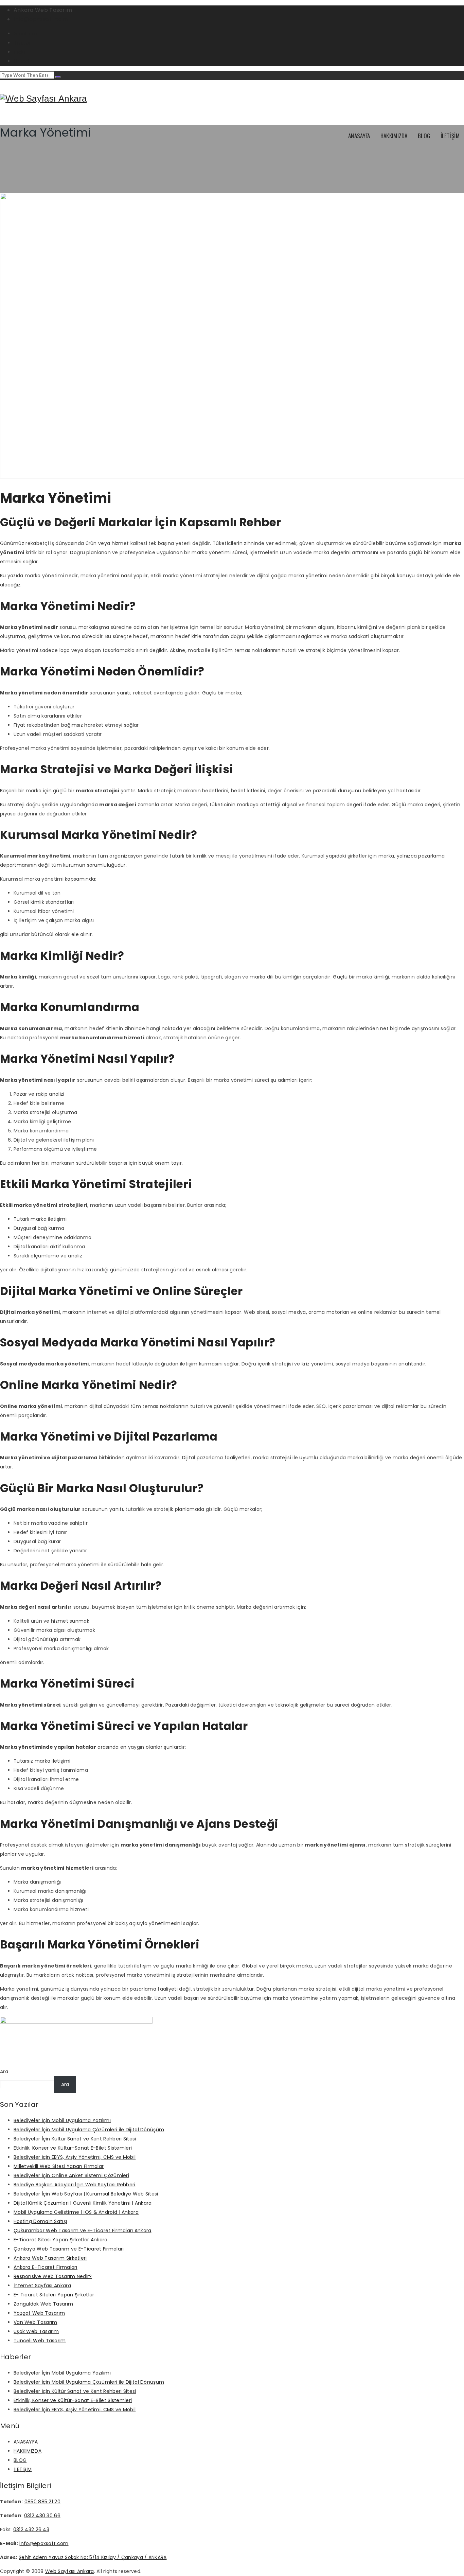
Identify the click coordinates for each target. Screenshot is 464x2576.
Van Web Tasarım (35, 2322)
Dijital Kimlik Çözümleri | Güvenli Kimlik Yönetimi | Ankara (83, 2203)
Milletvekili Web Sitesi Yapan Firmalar (59, 2166)
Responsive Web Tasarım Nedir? (53, 2276)
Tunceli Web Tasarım (40, 2341)
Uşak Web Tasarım (36, 2331)
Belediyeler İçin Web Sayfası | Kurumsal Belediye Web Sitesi (86, 2194)
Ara (4, 2071)
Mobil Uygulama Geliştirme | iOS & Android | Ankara (76, 2212)
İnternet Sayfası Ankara (42, 2286)
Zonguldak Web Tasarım (43, 2304)
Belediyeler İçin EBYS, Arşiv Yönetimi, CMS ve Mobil (75, 2157)
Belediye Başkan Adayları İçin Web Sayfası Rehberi (75, 2185)
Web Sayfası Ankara (69, 2571)
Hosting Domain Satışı (40, 2221)
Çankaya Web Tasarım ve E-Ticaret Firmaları (69, 2249)
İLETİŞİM (450, 136)
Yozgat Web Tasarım (39, 2313)
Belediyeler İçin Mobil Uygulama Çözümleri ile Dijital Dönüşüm (89, 2130)
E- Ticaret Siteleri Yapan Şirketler (54, 2295)
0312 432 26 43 (31, 2529)
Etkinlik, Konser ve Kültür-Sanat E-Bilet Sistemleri (73, 2148)
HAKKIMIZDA (394, 136)
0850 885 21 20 (42, 2502)
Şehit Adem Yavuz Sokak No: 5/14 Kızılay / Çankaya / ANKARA (93, 2557)
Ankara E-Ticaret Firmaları (46, 2267)
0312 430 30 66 (42, 2516)
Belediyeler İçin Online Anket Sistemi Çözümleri (71, 2175)
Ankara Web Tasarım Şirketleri (50, 2258)
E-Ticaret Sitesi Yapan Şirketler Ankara (61, 2240)
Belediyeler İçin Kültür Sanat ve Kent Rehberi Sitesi (75, 2139)
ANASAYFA (359, 136)
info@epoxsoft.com (41, 19)
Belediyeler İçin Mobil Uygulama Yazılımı (62, 2120)
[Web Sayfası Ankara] (43, 99)
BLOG (424, 136)
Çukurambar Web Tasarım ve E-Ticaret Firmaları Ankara (83, 2230)
